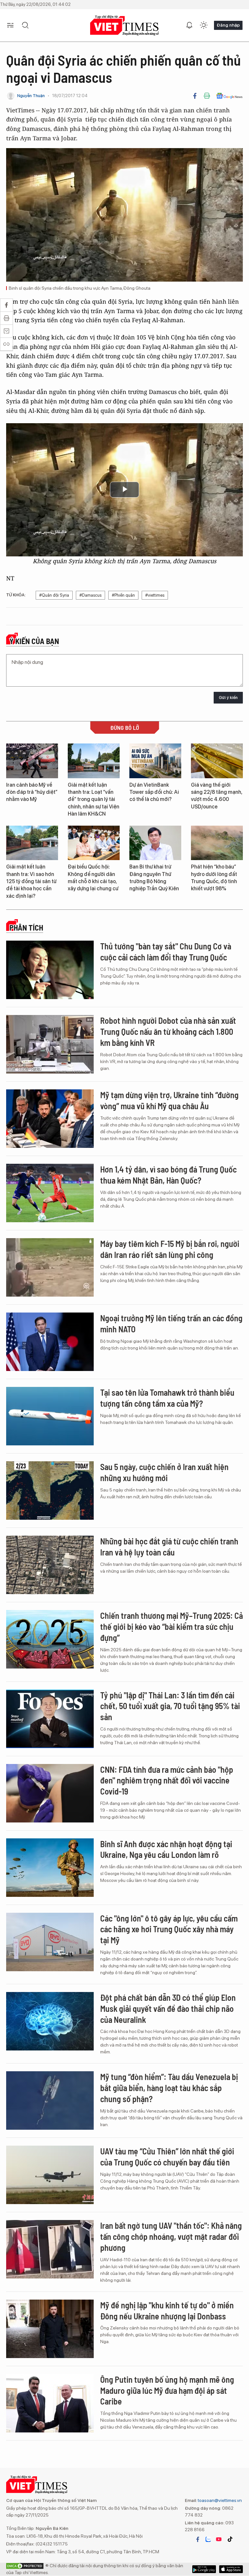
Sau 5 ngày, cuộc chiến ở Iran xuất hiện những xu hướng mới (164, 1472)
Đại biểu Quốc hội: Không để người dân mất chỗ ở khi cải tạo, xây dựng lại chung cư (93, 878)
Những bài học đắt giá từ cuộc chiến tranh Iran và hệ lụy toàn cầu (169, 1547)
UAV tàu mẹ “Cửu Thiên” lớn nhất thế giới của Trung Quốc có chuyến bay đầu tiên (167, 2157)
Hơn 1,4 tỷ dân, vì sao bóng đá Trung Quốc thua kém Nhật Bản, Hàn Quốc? (168, 1175)
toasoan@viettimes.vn (219, 2500)
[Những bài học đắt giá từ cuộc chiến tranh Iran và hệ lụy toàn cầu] (50, 1565)
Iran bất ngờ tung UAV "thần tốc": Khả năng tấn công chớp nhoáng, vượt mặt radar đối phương (171, 2236)
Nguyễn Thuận (31, 96)
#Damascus (90, 595)
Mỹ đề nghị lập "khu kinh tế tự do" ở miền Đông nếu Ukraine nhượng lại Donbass (167, 2310)
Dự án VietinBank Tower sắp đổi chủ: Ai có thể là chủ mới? (154, 792)
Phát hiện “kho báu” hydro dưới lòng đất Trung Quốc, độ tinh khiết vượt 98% (214, 878)
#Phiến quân (123, 595)
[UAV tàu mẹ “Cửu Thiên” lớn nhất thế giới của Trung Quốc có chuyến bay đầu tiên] (50, 2175)
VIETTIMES (124, 25)
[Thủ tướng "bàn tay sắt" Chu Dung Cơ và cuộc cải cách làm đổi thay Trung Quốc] (50, 970)
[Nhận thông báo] (189, 25)
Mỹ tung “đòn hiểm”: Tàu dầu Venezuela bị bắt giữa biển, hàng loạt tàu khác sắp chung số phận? (169, 2088)
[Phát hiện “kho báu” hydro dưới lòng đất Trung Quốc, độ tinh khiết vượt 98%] (217, 843)
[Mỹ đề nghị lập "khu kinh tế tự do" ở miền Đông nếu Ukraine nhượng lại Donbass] (50, 2329)
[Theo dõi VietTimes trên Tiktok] (230, 2539)
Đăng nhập (228, 25)
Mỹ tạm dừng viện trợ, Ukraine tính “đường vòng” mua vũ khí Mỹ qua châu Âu (169, 1100)
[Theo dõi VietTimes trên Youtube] (219, 2539)
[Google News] (229, 96)
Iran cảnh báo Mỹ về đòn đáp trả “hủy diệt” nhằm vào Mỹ (32, 792)
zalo (208, 2539)
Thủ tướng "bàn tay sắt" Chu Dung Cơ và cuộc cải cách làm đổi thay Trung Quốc (166, 952)
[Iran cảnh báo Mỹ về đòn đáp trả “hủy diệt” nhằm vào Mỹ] (32, 761)
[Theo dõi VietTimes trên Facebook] (198, 2539)
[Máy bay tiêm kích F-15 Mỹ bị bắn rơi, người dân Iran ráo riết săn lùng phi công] (50, 1267)
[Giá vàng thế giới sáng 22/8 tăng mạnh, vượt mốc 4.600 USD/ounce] (217, 761)
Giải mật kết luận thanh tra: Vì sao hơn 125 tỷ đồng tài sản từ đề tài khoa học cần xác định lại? (31, 881)
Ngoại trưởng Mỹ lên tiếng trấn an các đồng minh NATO (171, 1323)
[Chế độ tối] (204, 25)
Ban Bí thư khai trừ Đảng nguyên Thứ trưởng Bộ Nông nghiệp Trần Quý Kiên (154, 878)
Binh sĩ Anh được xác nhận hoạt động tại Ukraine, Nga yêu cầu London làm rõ (166, 1849)
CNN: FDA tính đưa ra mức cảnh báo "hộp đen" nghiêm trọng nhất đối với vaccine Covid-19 (167, 1780)
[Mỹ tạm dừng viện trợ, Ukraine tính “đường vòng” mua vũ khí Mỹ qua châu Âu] (50, 1119)
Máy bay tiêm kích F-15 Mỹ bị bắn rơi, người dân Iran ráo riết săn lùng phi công (170, 1249)
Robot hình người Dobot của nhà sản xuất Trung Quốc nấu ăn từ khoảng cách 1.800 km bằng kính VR (168, 1031)
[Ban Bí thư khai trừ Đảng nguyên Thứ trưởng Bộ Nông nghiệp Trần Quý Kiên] (155, 843)
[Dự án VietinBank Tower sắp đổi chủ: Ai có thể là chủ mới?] (155, 761)
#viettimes (155, 595)
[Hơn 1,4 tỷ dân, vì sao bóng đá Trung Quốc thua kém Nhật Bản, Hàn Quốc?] (50, 1193)
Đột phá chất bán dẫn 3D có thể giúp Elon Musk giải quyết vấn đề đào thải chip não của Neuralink (168, 2008)
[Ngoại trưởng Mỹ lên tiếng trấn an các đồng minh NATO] (50, 1342)
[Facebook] (195, 96)
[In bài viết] (207, 96)
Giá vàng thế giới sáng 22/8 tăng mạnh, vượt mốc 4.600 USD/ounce (217, 796)
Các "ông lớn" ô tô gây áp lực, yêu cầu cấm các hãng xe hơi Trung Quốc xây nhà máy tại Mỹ (169, 1929)
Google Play (231, 2569)
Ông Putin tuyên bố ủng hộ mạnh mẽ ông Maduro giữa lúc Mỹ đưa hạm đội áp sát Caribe (167, 2390)
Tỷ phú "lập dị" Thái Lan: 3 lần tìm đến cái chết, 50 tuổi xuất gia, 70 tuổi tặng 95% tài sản (170, 1706)
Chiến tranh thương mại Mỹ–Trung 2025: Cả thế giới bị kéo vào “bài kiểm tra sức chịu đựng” (172, 1626)
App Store (204, 2569)
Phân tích (26, 928)
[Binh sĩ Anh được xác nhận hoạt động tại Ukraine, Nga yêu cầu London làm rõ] (50, 1868)
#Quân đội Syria (54, 595)
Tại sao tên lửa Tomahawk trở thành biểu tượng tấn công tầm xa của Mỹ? (167, 1398)
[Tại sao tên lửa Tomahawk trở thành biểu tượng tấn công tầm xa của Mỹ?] (50, 1416)
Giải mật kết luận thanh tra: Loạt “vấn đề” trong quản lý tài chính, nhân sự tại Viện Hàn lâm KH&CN (94, 799)
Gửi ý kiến (228, 698)
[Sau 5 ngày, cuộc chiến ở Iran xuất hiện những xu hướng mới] (50, 1491)
